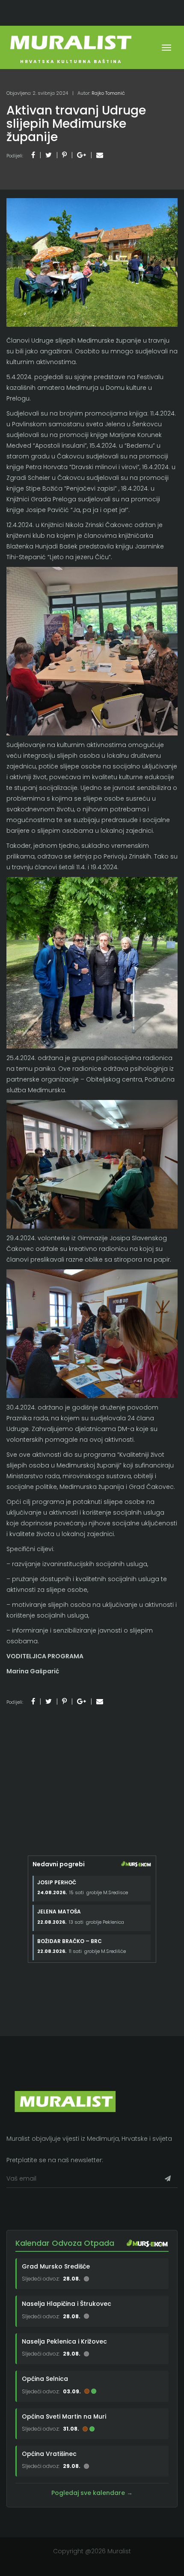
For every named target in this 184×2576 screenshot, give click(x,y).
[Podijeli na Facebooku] (33, 155)
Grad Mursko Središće (56, 2266)
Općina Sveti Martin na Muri (64, 2416)
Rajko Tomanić (108, 93)
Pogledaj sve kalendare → (92, 2493)
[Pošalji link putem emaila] (100, 155)
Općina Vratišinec (49, 2454)
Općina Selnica (45, 2379)
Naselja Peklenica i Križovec (64, 2341)
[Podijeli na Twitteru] (49, 155)
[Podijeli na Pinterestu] (64, 155)
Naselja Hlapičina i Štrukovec (67, 2304)
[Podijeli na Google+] (82, 155)
